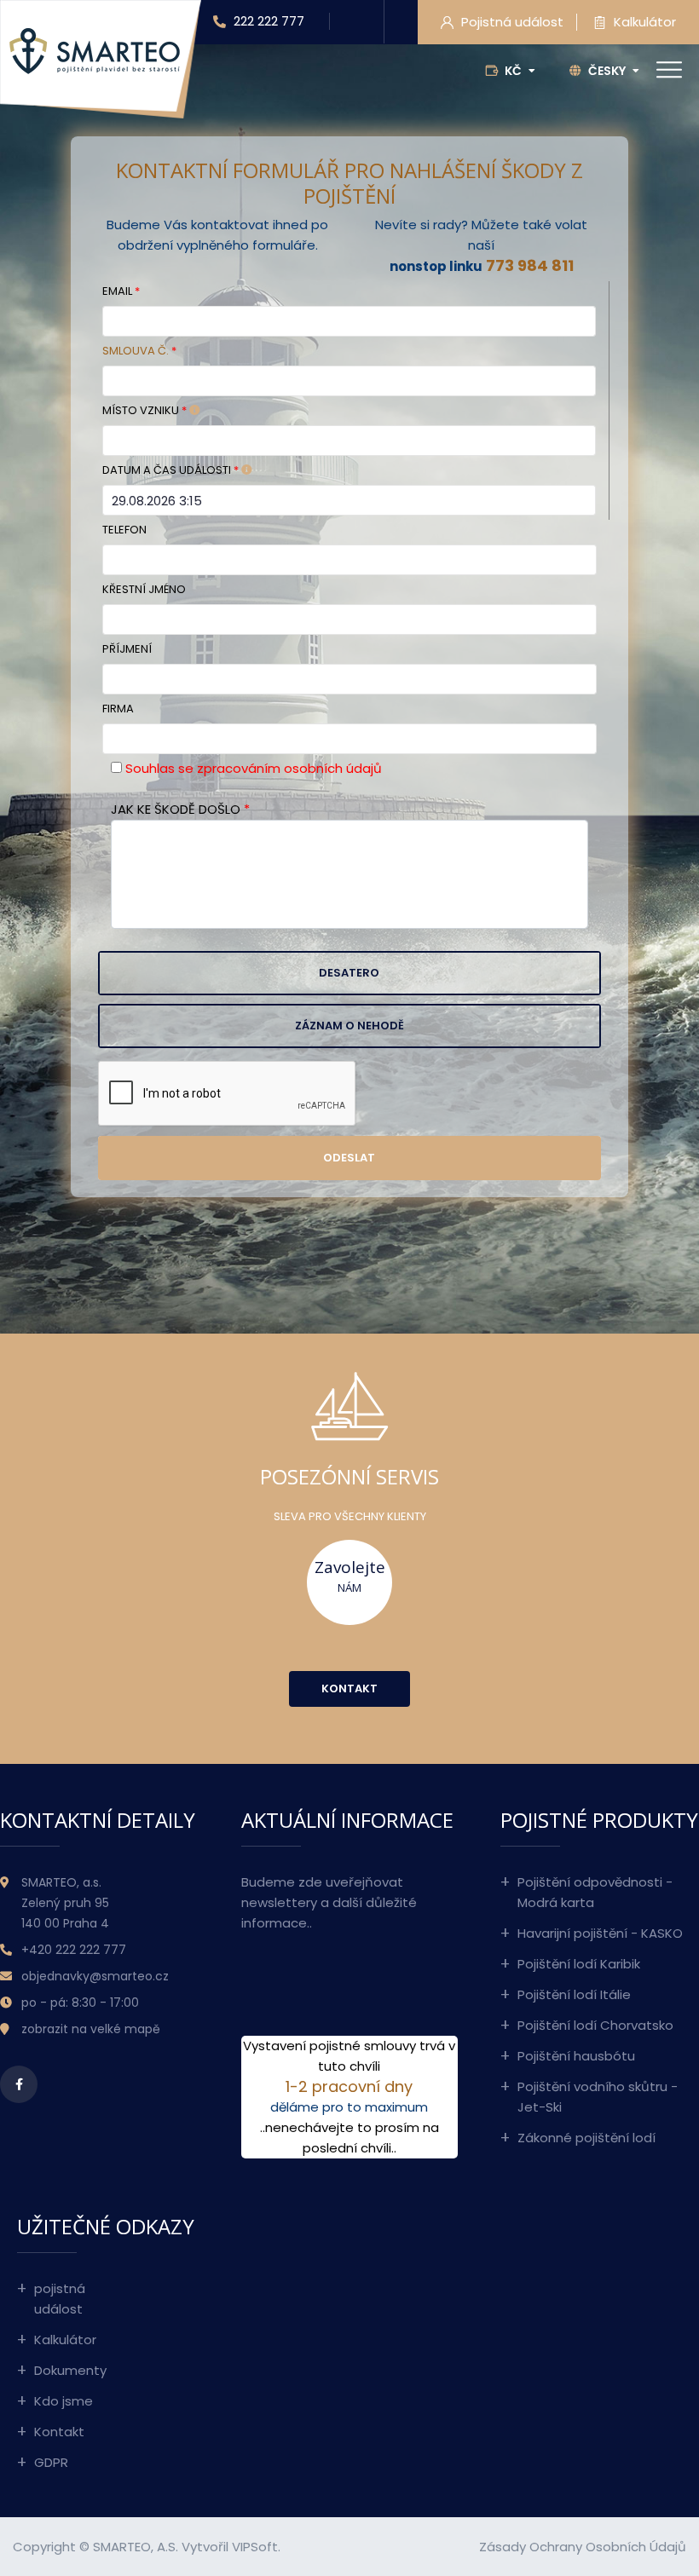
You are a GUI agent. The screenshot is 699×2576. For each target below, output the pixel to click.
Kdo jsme (64, 2401)
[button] (349, 973)
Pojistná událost (511, 22)
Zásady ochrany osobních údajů (583, 2547)
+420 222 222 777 (74, 1950)
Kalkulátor (643, 22)
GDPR (51, 2462)
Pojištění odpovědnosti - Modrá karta (595, 1892)
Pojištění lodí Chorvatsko (595, 2025)
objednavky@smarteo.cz (95, 1976)
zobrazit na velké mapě (91, 2029)
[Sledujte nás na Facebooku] (19, 2084)
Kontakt (59, 2432)
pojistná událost (60, 2299)
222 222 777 (267, 21)
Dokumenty (69, 2370)
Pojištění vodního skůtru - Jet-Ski (598, 2097)
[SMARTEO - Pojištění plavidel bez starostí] (95, 50)
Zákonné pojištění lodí (586, 2138)
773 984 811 (530, 265)
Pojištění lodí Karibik (579, 1964)
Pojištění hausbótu (576, 2056)
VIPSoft (255, 2547)
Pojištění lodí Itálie (574, 1994)
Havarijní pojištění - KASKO (600, 1933)
